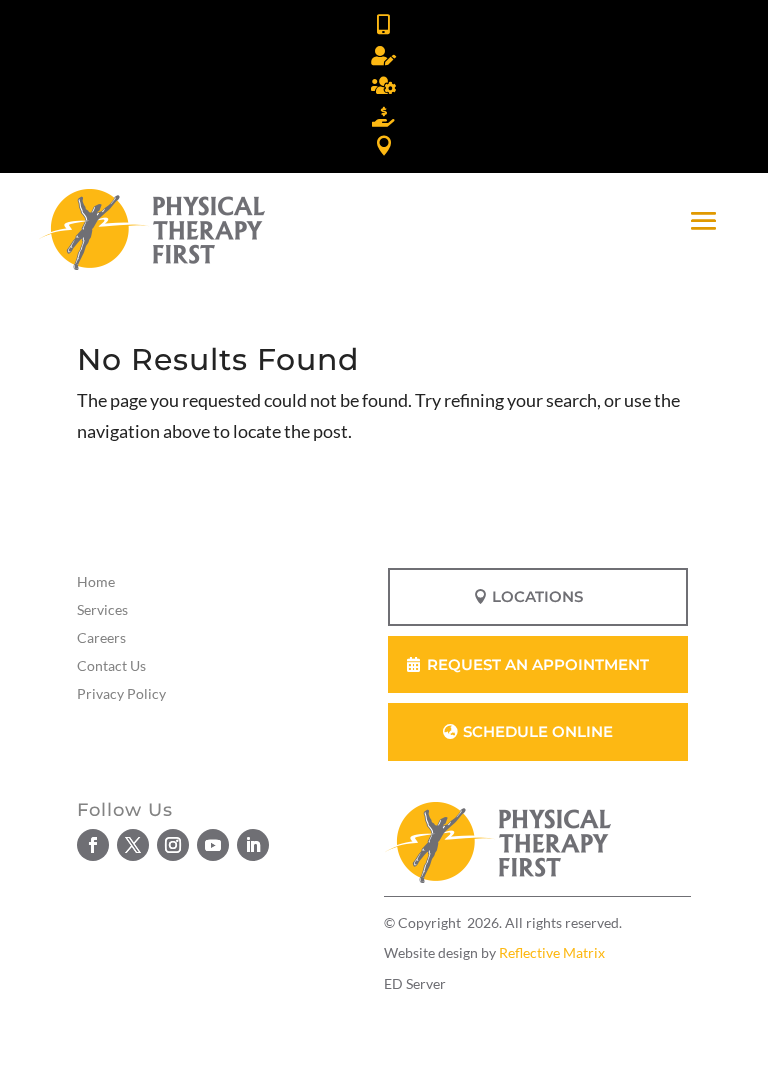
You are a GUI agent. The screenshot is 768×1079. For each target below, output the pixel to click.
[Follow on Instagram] (173, 845)
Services (102, 609)
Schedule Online (538, 731)
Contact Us (111, 665)
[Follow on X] (133, 845)
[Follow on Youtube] (213, 845)
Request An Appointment (538, 664)
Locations (537, 596)
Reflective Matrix (552, 952)
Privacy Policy (121, 693)
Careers (101, 637)
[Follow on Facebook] (93, 845)
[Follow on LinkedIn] (253, 845)
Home (96, 581)
